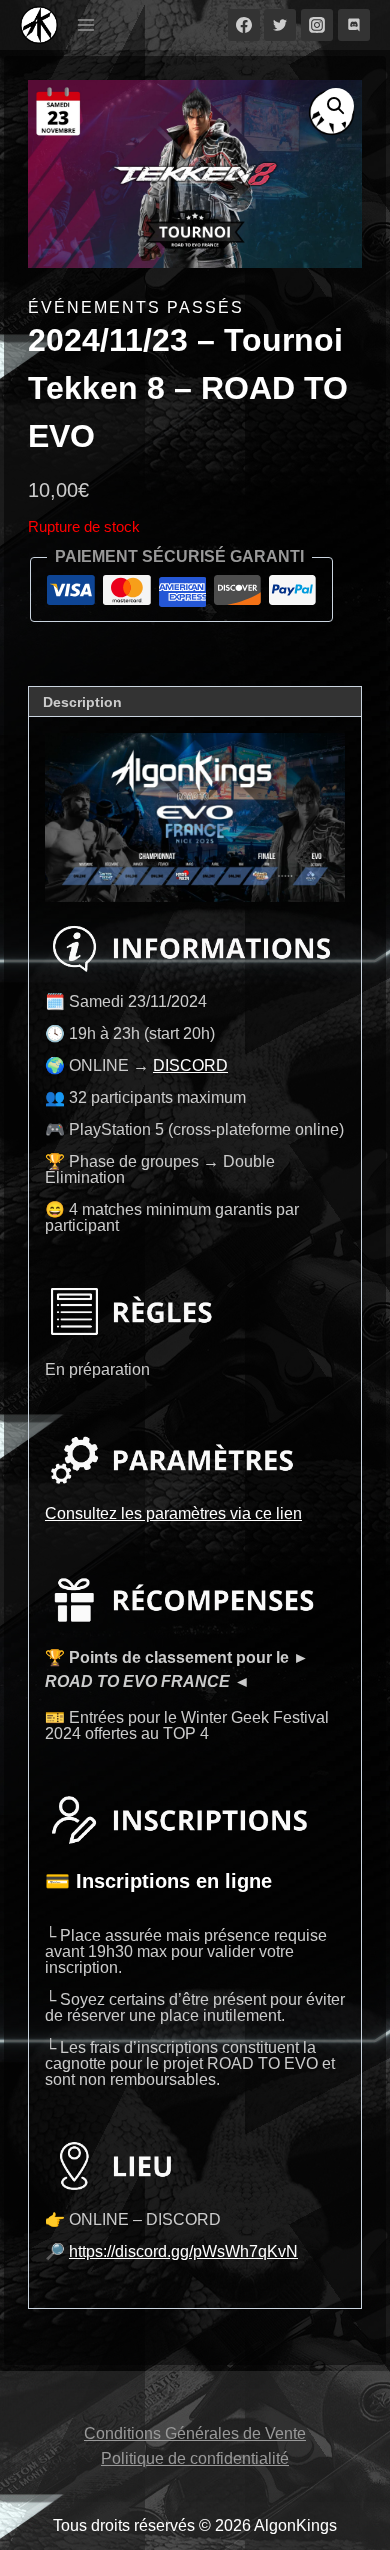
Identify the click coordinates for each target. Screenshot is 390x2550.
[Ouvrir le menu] (86, 24)
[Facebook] (244, 25)
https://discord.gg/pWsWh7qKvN (183, 2251)
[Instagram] (317, 25)
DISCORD (190, 1065)
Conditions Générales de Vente (195, 2433)
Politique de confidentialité (195, 2458)
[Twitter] (280, 25)
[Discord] (354, 25)
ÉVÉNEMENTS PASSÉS (136, 307)
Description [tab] (82, 702)
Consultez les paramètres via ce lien (173, 1513)
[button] (336, 106)
